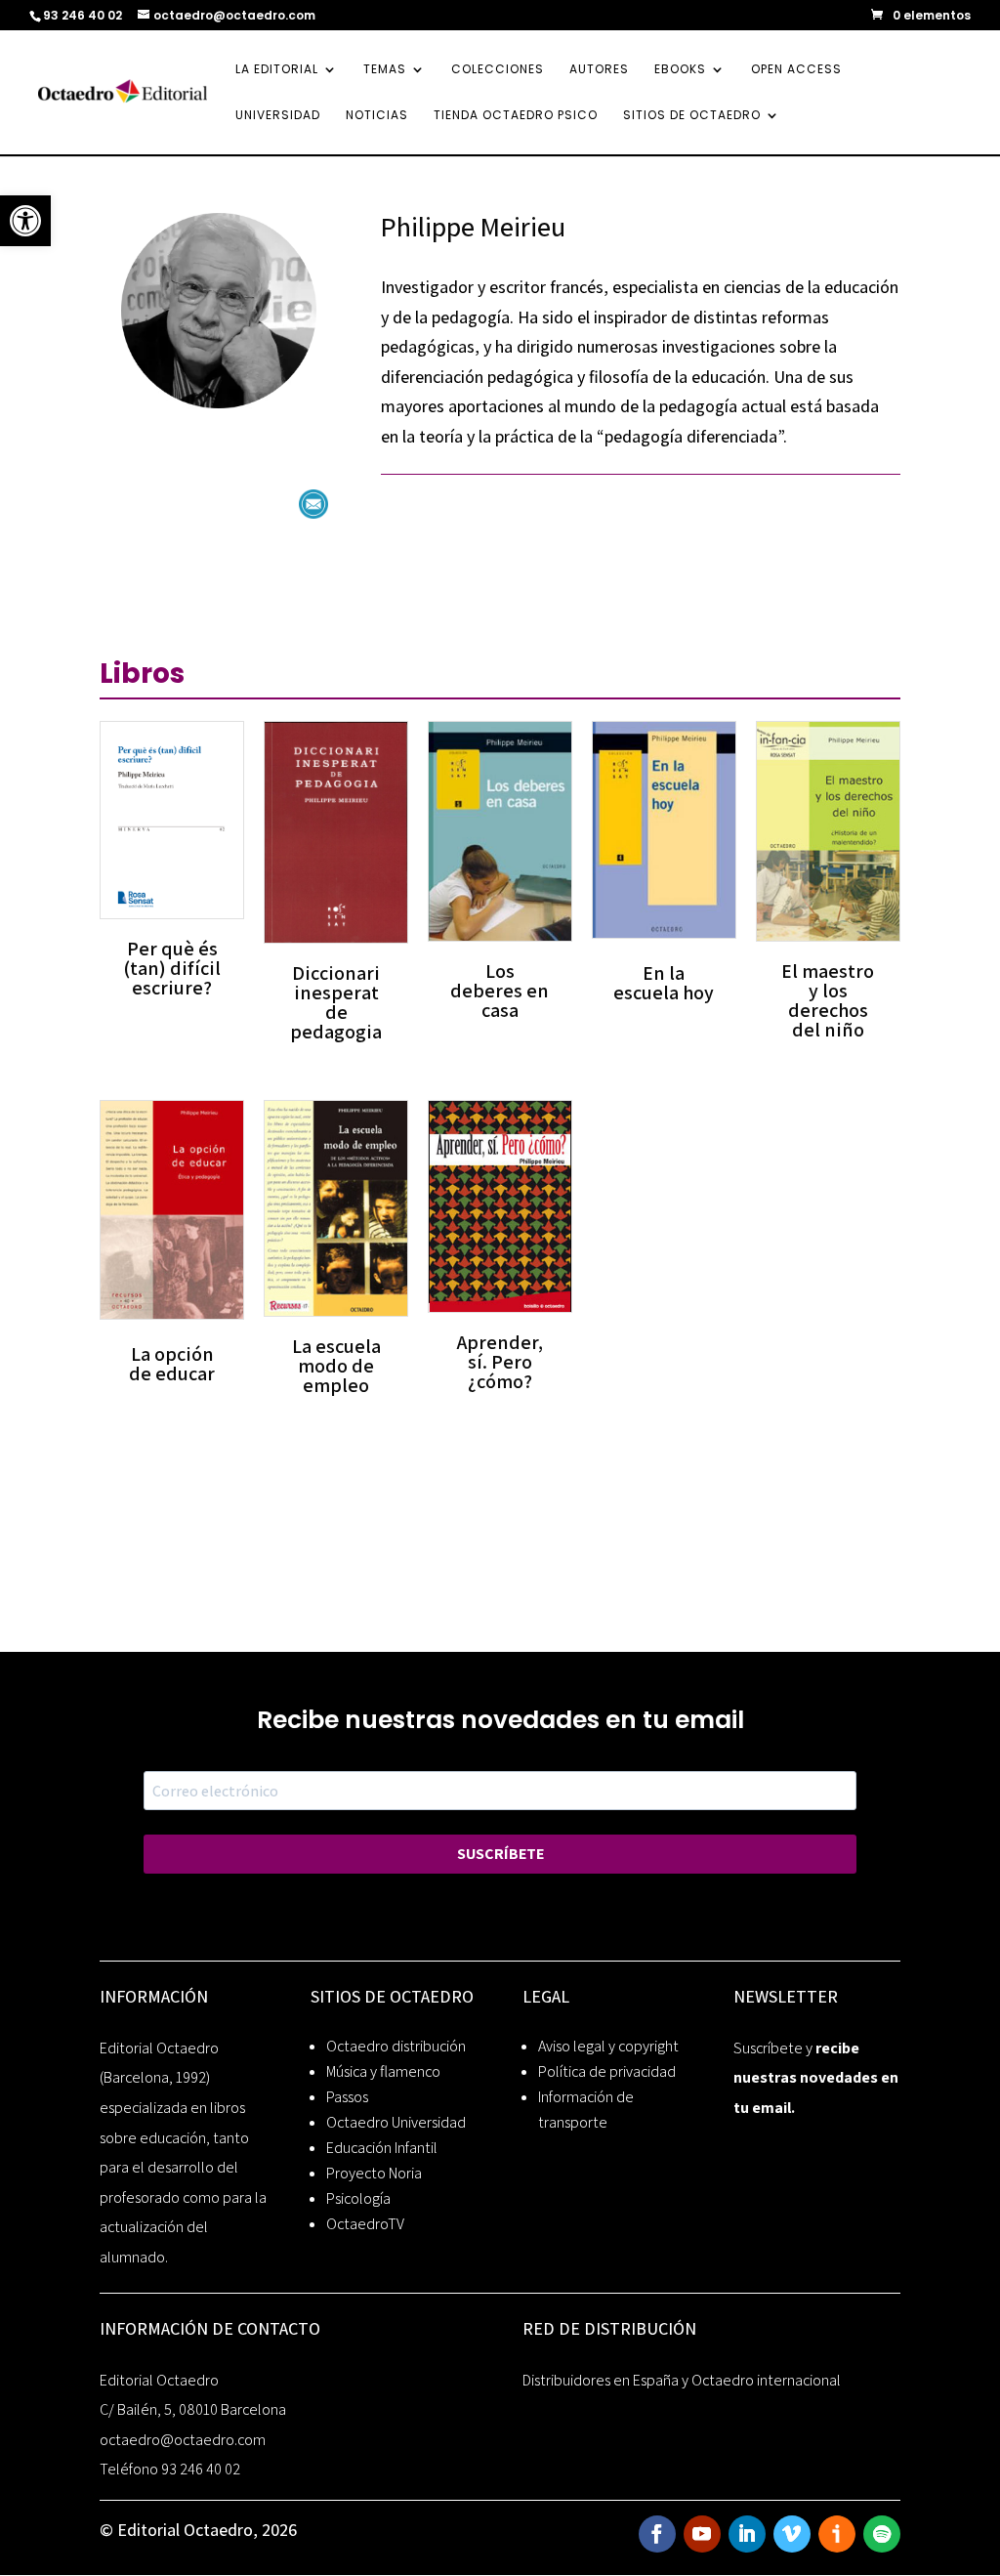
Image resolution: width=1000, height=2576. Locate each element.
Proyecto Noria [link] (374, 2173)
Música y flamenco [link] (383, 2071)
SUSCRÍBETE (500, 1854)
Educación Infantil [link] (382, 2148)
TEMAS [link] (385, 70)
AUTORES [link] (599, 70)
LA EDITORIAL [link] (277, 70)
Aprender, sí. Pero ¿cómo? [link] (500, 1362)
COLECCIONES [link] (498, 70)
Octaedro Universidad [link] (396, 2122)
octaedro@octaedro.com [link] (183, 2440)
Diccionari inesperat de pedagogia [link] (336, 1002)
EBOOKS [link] (680, 70)
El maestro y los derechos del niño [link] (828, 1000)
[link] (25, 221)
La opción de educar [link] (172, 1364)
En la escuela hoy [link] (664, 983)
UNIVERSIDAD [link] (278, 116)
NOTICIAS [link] (377, 116)
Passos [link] (347, 2097)
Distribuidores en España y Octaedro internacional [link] (682, 2380)
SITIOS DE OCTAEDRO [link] (692, 116)
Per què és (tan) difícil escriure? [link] (172, 968)
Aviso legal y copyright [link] (608, 2046)
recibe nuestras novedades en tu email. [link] (816, 2078)
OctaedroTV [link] (365, 2224)
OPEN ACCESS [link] (796, 70)
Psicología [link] (358, 2198)
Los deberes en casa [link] (500, 991)
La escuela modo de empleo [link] (336, 1366)
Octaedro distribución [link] (396, 2046)
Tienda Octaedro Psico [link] (516, 116)
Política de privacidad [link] (607, 2071)
